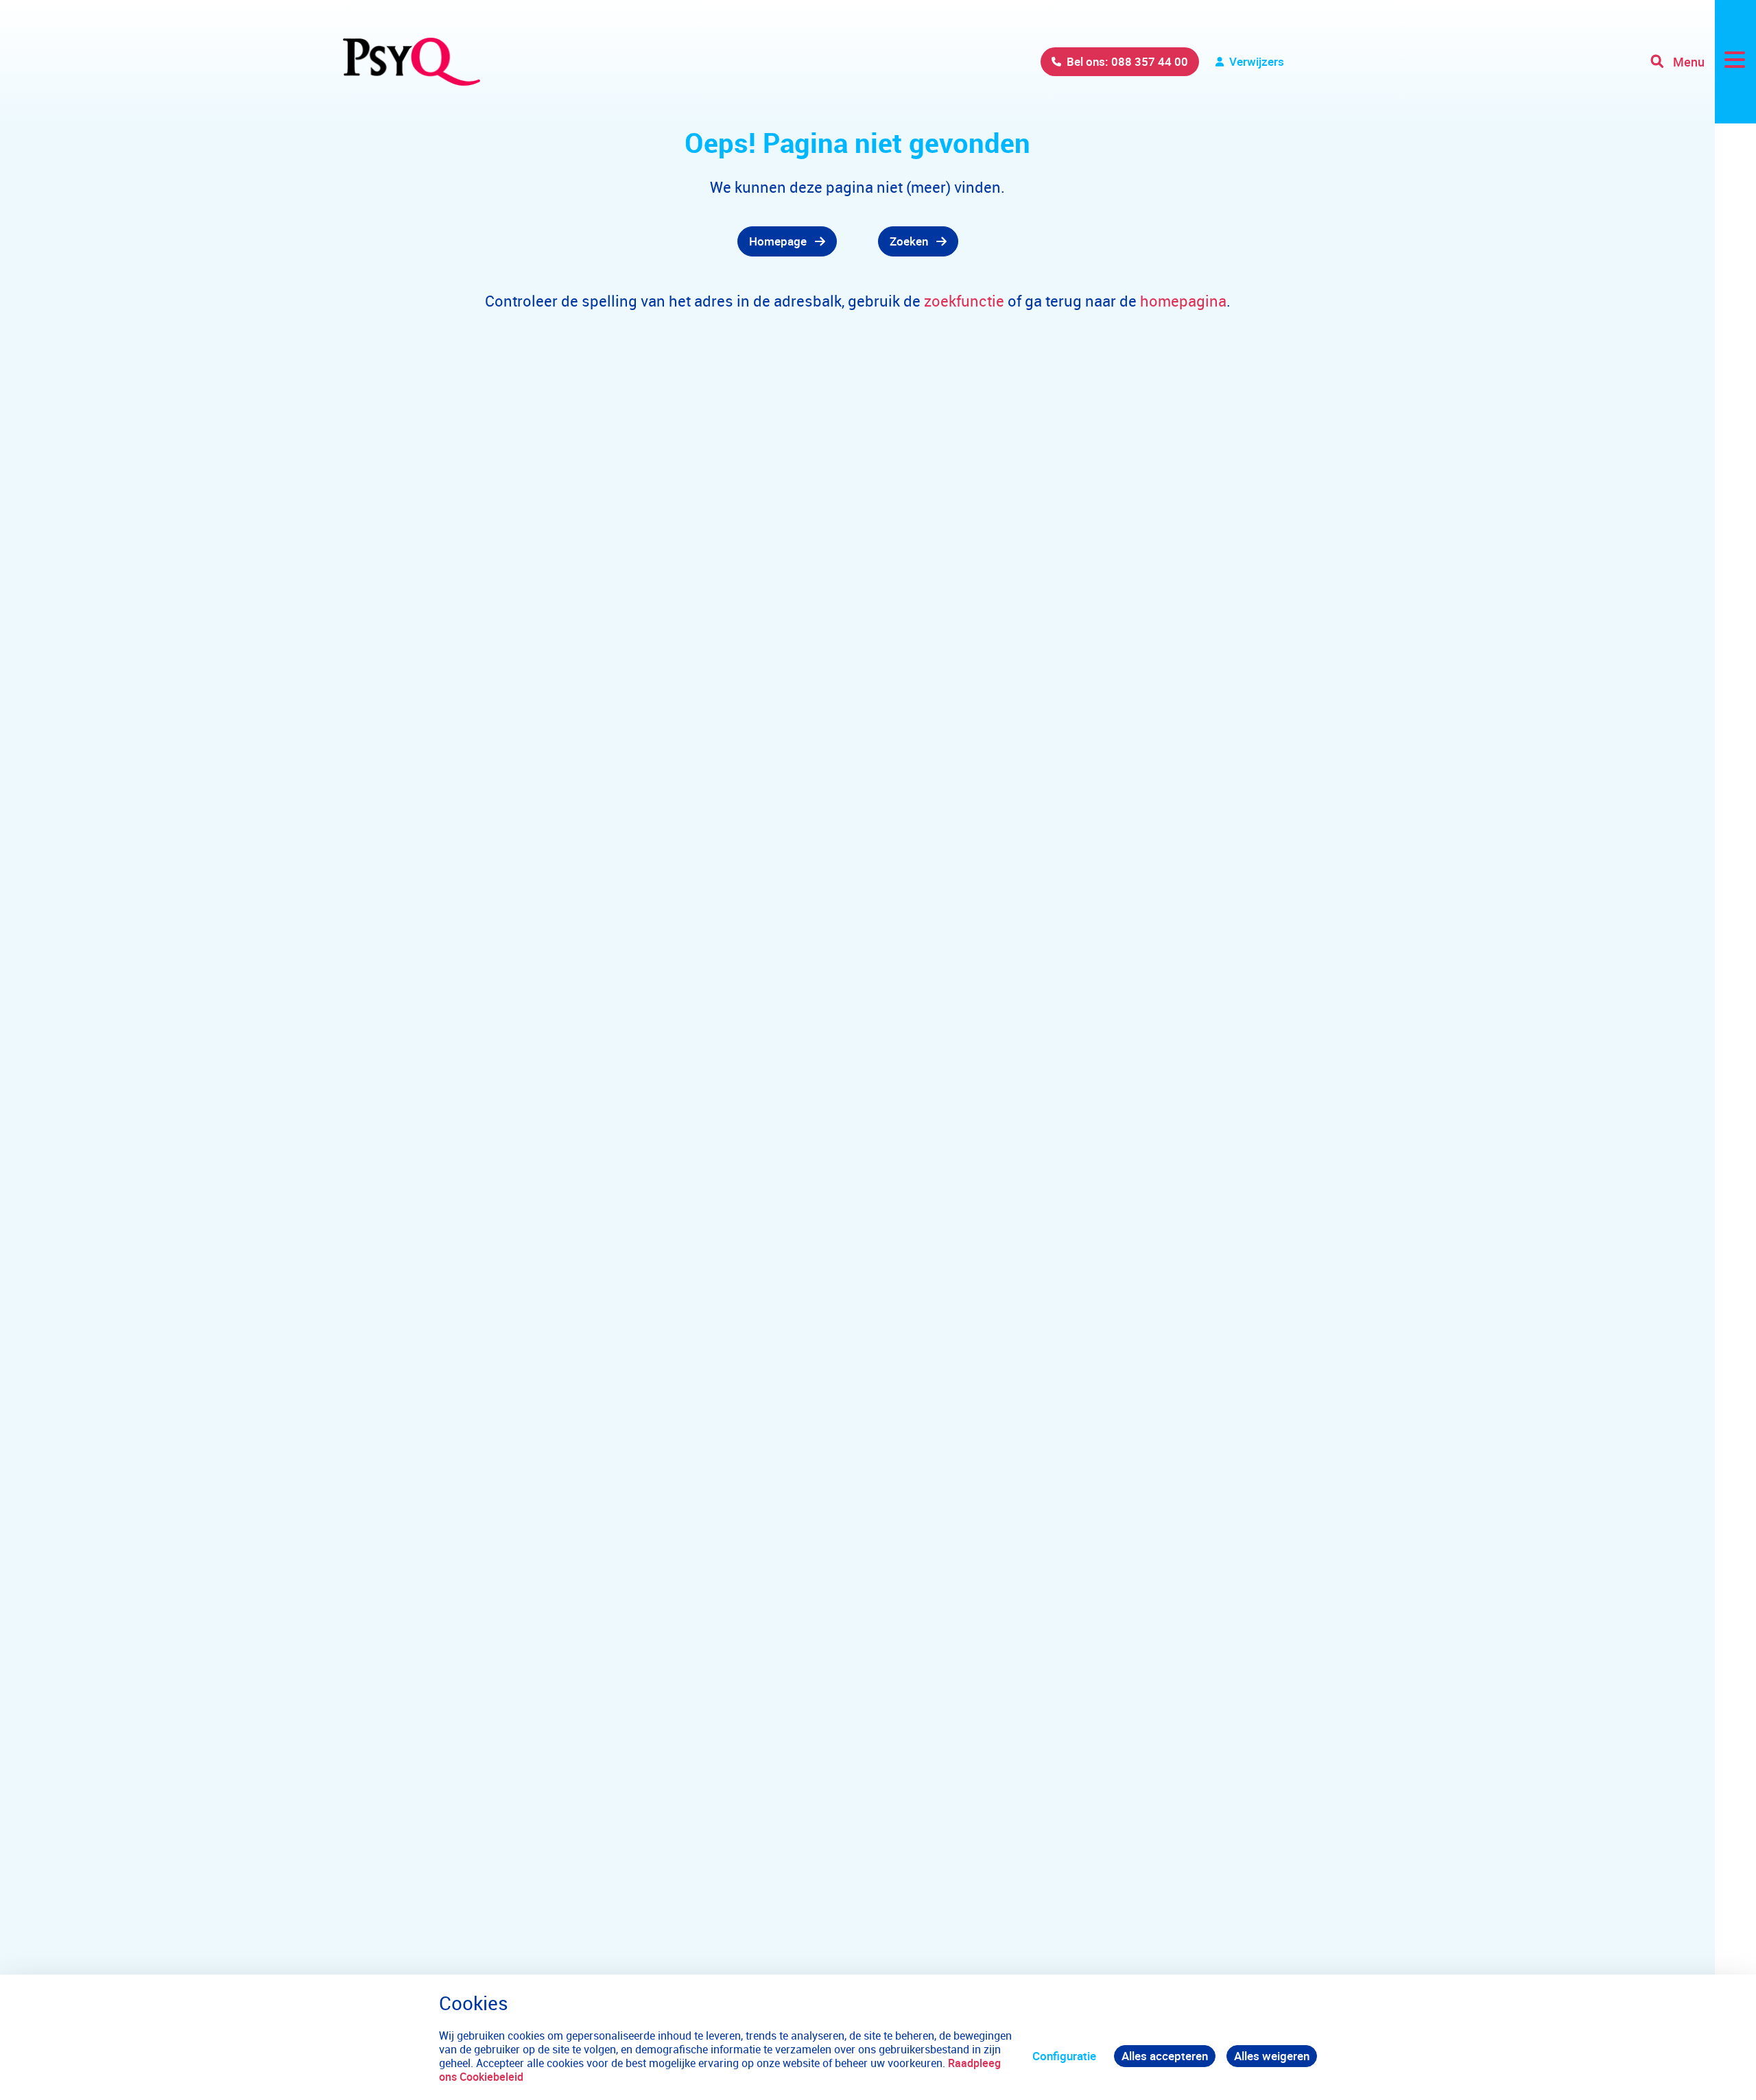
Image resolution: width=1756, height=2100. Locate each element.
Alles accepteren (1165, 2056)
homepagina (1183, 301)
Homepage (778, 241)
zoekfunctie (966, 301)
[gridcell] (590, 241)
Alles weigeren (1272, 2056)
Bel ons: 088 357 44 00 (1127, 61)
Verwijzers (1257, 61)
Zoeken (909, 241)
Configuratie (1064, 2056)
